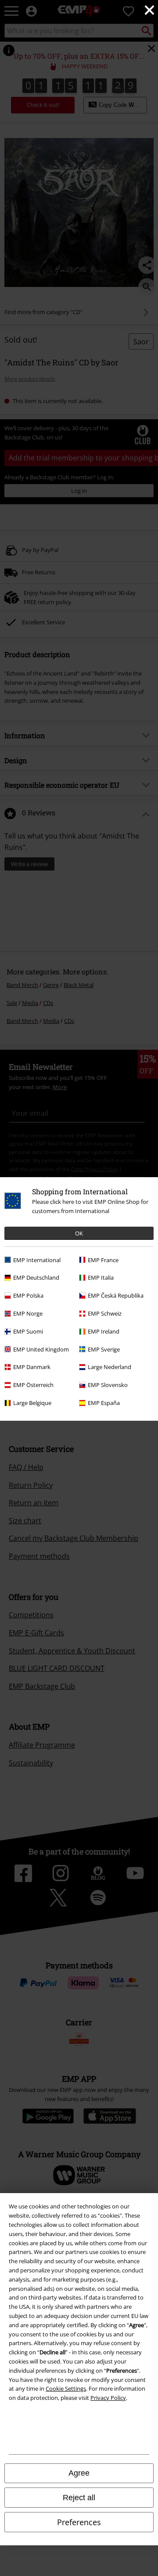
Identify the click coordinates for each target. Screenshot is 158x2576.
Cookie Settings (66, 2388)
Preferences (79, 2522)
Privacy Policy (108, 2398)
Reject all (79, 2498)
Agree (79, 2473)
